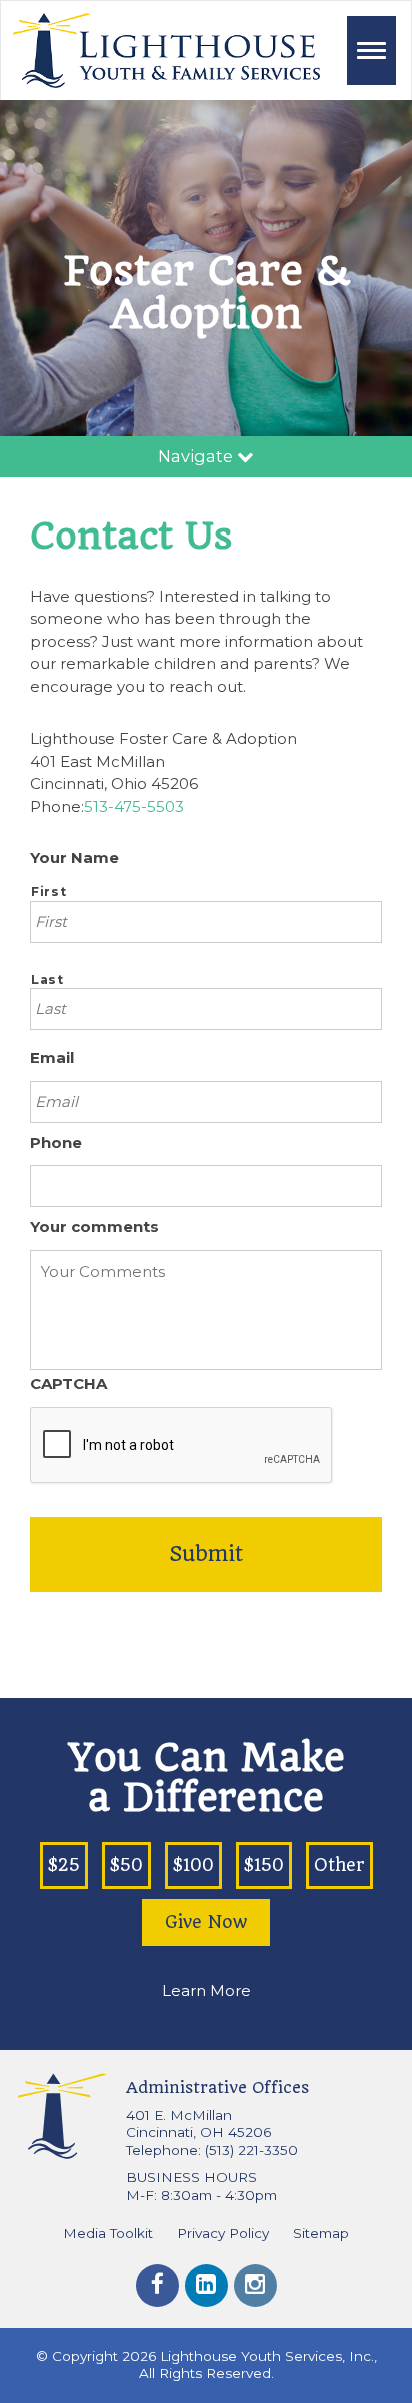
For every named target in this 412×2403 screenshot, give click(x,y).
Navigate (197, 456)
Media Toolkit (108, 2233)
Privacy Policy (223, 2233)
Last (47, 979)
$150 (264, 1865)
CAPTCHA (68, 1383)
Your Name (74, 857)
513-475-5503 (134, 806)
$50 (126, 1865)
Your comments (94, 1226)
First (48, 891)
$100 (193, 1865)
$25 (64, 1865)
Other (339, 1865)
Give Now (206, 1922)
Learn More (206, 1990)
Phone (56, 1142)
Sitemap (321, 2233)
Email (52, 1057)
